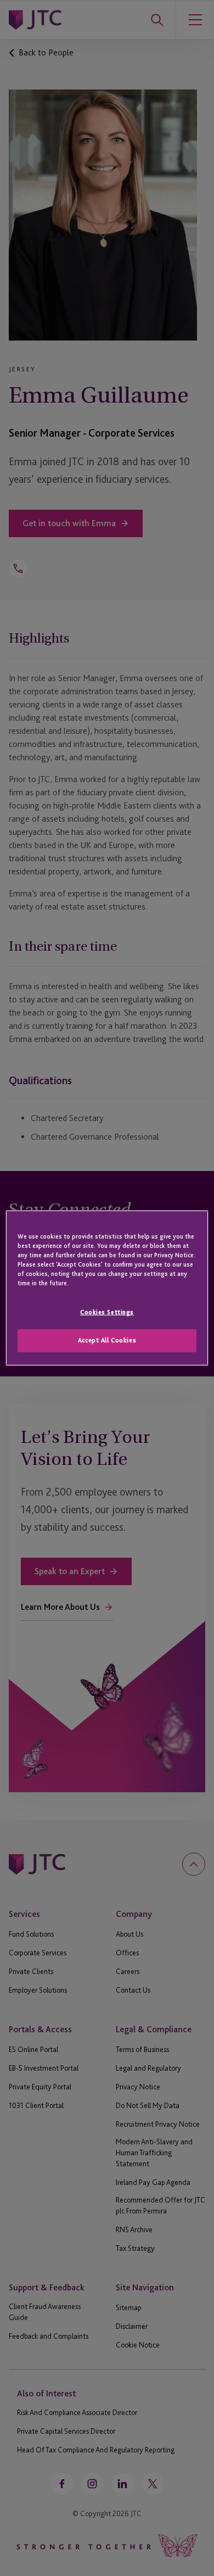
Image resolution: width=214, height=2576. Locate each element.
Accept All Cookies (107, 1340)
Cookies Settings (107, 1312)
